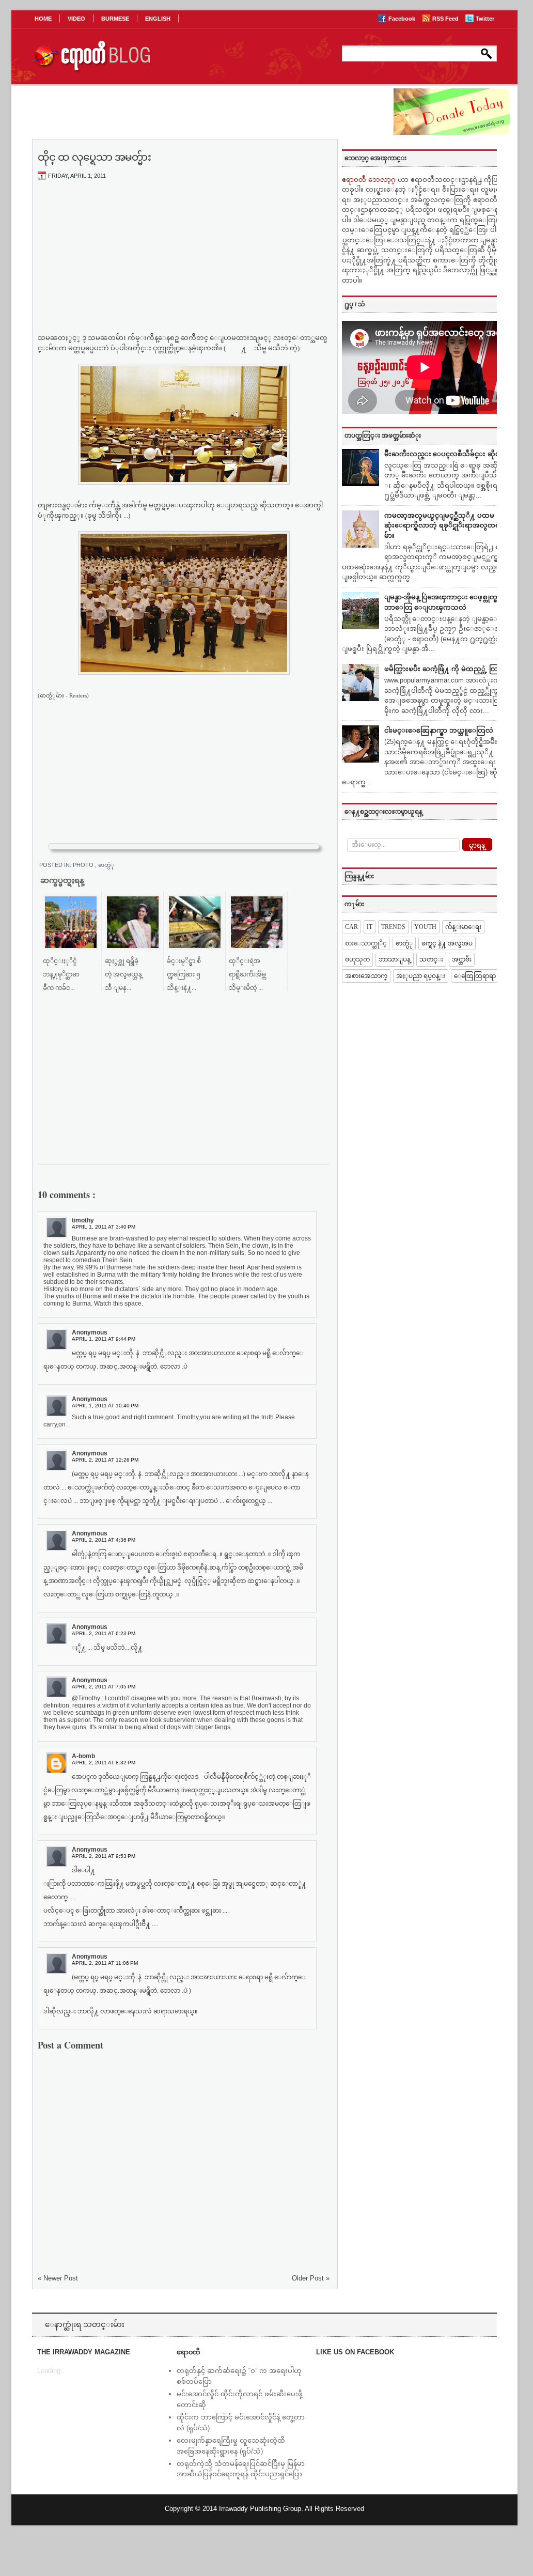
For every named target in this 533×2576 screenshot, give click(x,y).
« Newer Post (58, 2278)
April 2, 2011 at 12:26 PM (105, 1460)
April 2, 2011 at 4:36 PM (104, 1540)
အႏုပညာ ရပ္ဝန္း (421, 976)
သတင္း (431, 959)
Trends (393, 927)
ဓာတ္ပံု (106, 865)
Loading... (52, 2371)
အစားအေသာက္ (366, 976)
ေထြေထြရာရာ (475, 976)
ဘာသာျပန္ (395, 959)
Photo (84, 865)
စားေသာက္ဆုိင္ (366, 943)
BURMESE (115, 19)
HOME (43, 19)
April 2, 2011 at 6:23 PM (104, 1633)
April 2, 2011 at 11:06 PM (105, 1963)
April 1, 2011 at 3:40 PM (104, 1227)
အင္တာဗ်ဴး (462, 959)
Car (351, 927)
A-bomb (83, 1756)
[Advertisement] (184, 265)
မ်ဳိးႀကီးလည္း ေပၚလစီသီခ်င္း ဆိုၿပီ (444, 454)
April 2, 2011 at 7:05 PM (104, 1687)
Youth (425, 927)
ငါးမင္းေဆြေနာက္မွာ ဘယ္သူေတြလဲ (439, 730)
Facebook (403, 19)
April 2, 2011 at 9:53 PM (104, 1856)
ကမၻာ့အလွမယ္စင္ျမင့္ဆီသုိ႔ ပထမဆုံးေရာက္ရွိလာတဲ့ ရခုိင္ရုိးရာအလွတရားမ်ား (445, 525)
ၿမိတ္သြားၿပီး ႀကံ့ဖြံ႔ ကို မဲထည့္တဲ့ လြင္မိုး (445, 669)
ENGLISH (158, 19)
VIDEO (76, 19)
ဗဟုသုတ (357, 959)
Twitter (485, 19)
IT (370, 927)
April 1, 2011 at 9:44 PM (104, 1339)
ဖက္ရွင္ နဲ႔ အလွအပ (447, 943)
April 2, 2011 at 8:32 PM (104, 1763)
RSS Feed (446, 19)
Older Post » (311, 2278)
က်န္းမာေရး (463, 927)
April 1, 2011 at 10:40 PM (105, 1406)
